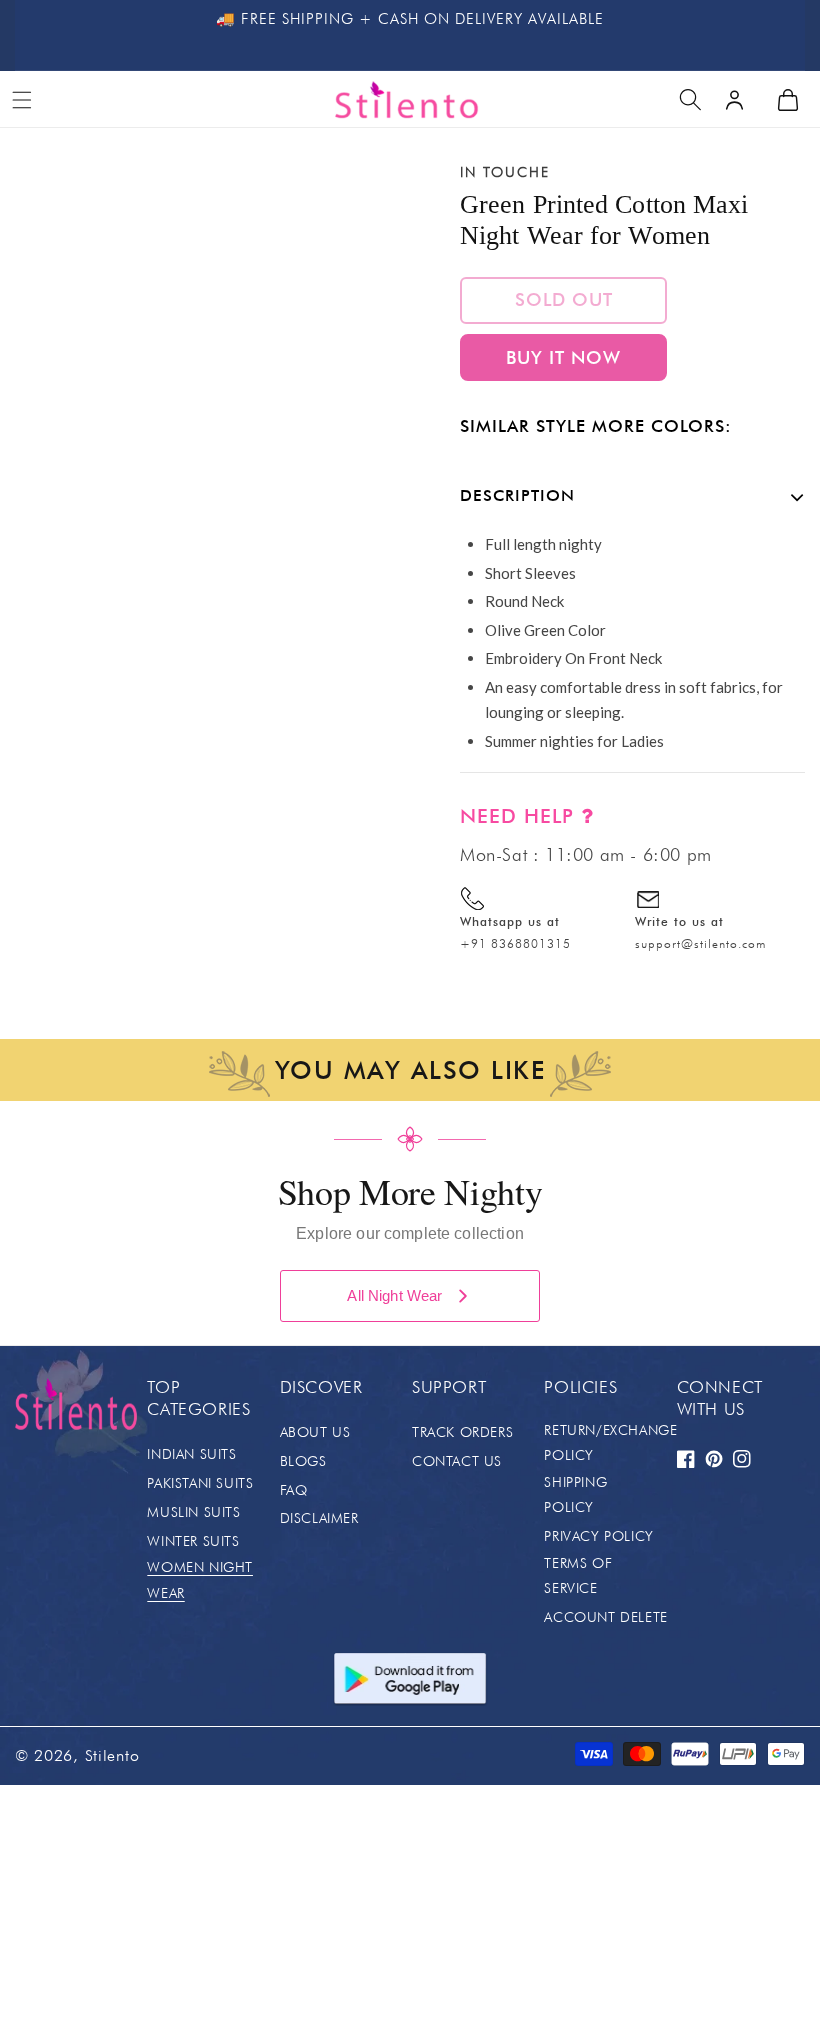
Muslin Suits (193, 1512)
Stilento (112, 1755)
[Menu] (22, 100)
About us (315, 1432)
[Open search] (690, 100)
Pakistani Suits (200, 1483)
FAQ (294, 1490)
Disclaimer (319, 1518)
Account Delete (605, 1617)
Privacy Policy (598, 1536)
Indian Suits (191, 1454)
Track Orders (462, 1432)
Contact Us (457, 1461)
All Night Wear (394, 1295)
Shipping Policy (575, 1494)
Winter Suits (193, 1541)
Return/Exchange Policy (610, 1442)
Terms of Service (578, 1575)
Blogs (303, 1461)
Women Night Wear (200, 1579)
